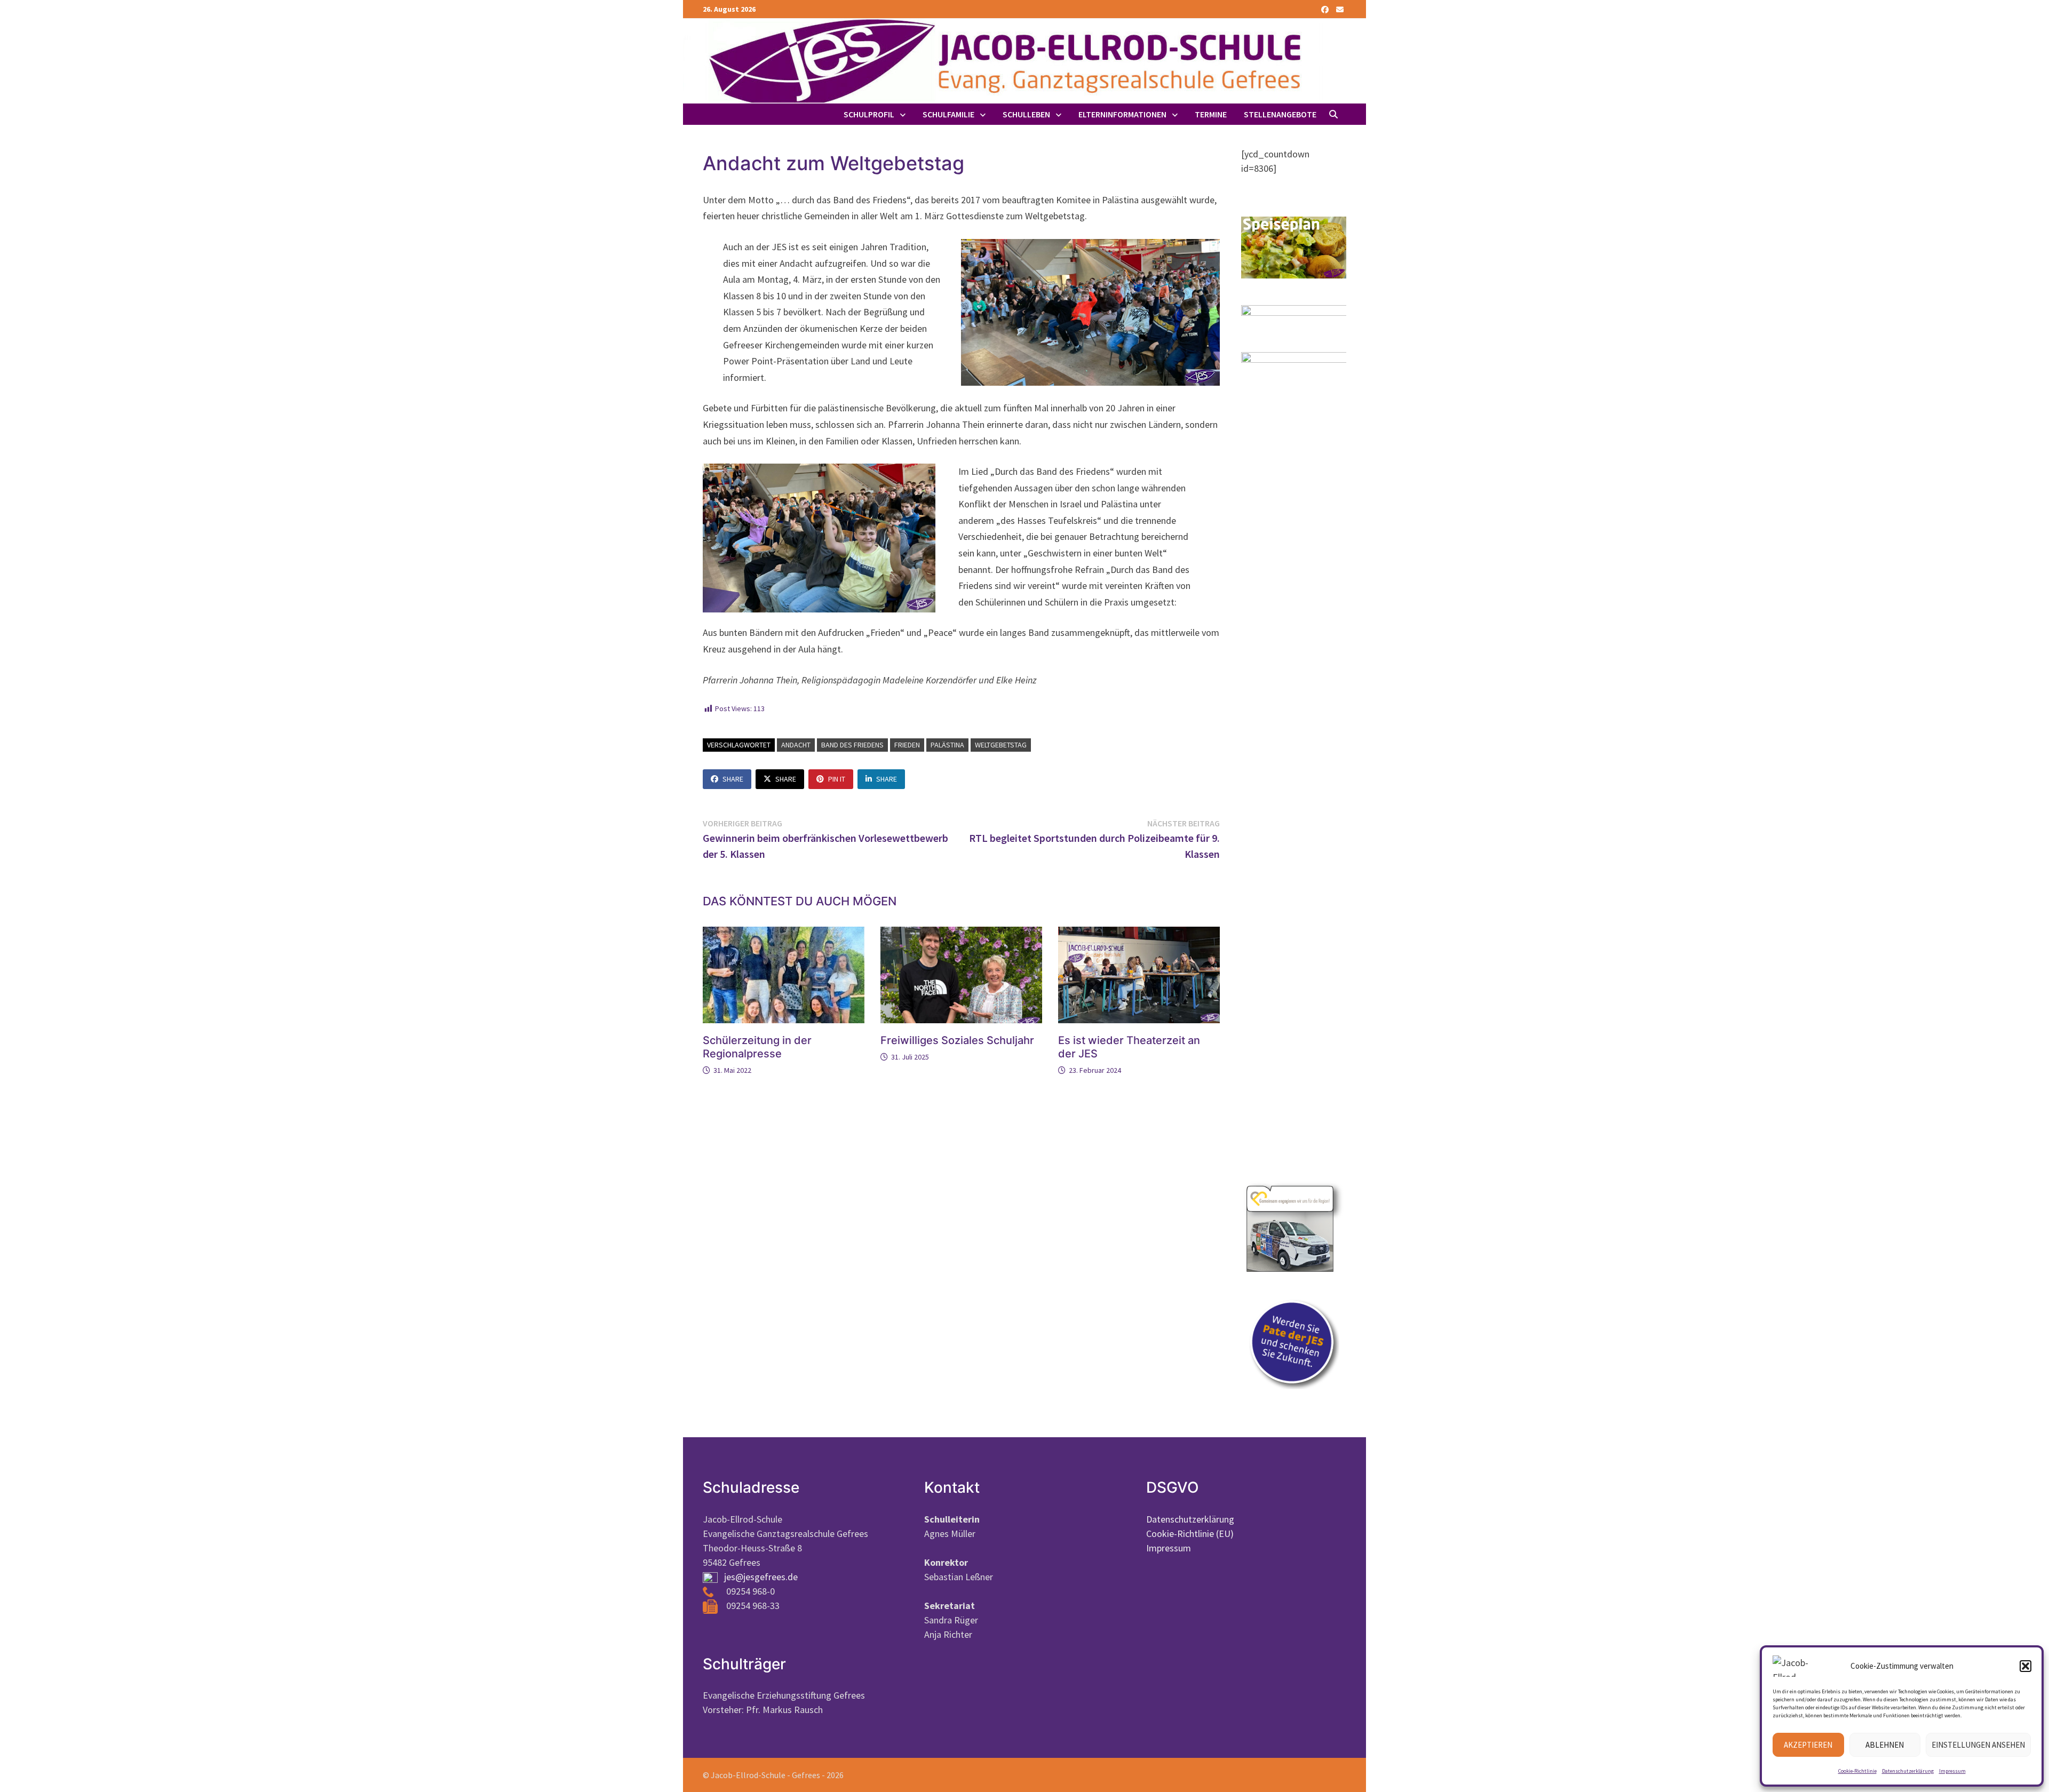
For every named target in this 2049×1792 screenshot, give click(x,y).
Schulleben (1026, 114)
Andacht (796, 745)
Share (733, 779)
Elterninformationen (1122, 114)
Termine (1211, 114)
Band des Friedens (852, 745)
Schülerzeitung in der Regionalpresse (757, 1047)
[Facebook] (1326, 9)
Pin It (837, 779)
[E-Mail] (1340, 9)
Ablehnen (1885, 1745)
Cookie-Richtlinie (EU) (1190, 1534)
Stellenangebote (1280, 114)
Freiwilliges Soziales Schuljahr (957, 1040)
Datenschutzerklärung (1908, 1771)
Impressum (1952, 1771)
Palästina (947, 745)
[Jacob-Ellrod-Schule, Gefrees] (1003, 60)
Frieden (907, 745)
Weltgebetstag (1001, 745)
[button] (2026, 1666)
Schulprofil (869, 114)
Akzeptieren (1808, 1745)
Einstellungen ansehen (1978, 1745)
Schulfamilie (948, 114)
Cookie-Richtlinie (1857, 1771)
